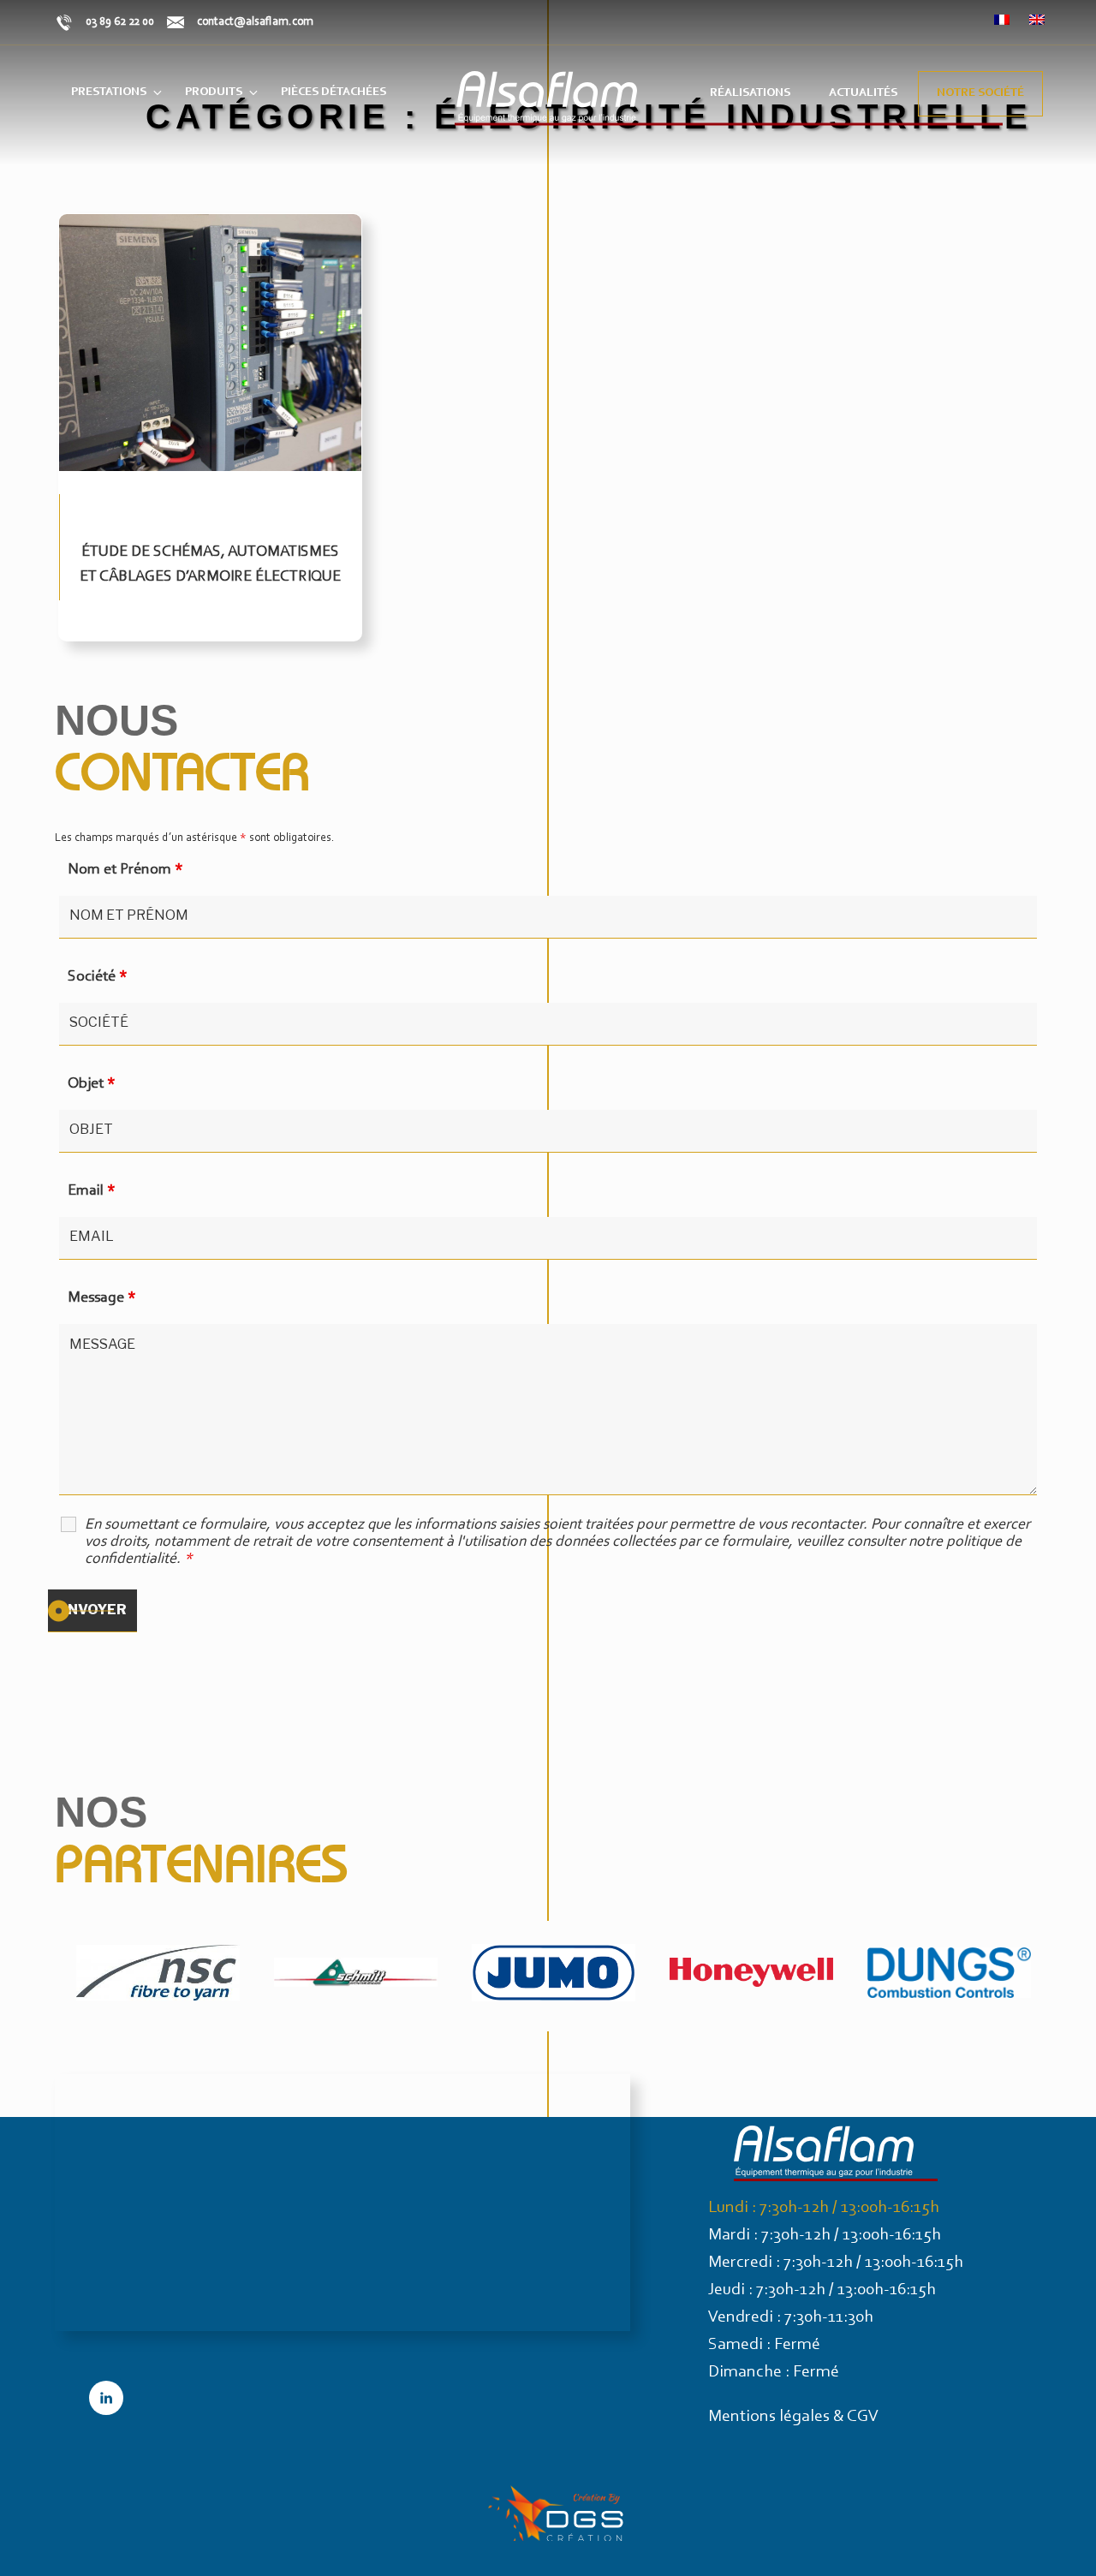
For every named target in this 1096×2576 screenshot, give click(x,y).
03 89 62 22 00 (120, 22)
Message (102, 1298)
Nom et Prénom (125, 870)
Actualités (863, 93)
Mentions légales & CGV (793, 2417)
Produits (214, 92)
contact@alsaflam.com (255, 22)
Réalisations (750, 93)
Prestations (109, 92)
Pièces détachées (334, 92)
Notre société (980, 93)
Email (92, 1191)
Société (98, 977)
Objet (92, 1084)
